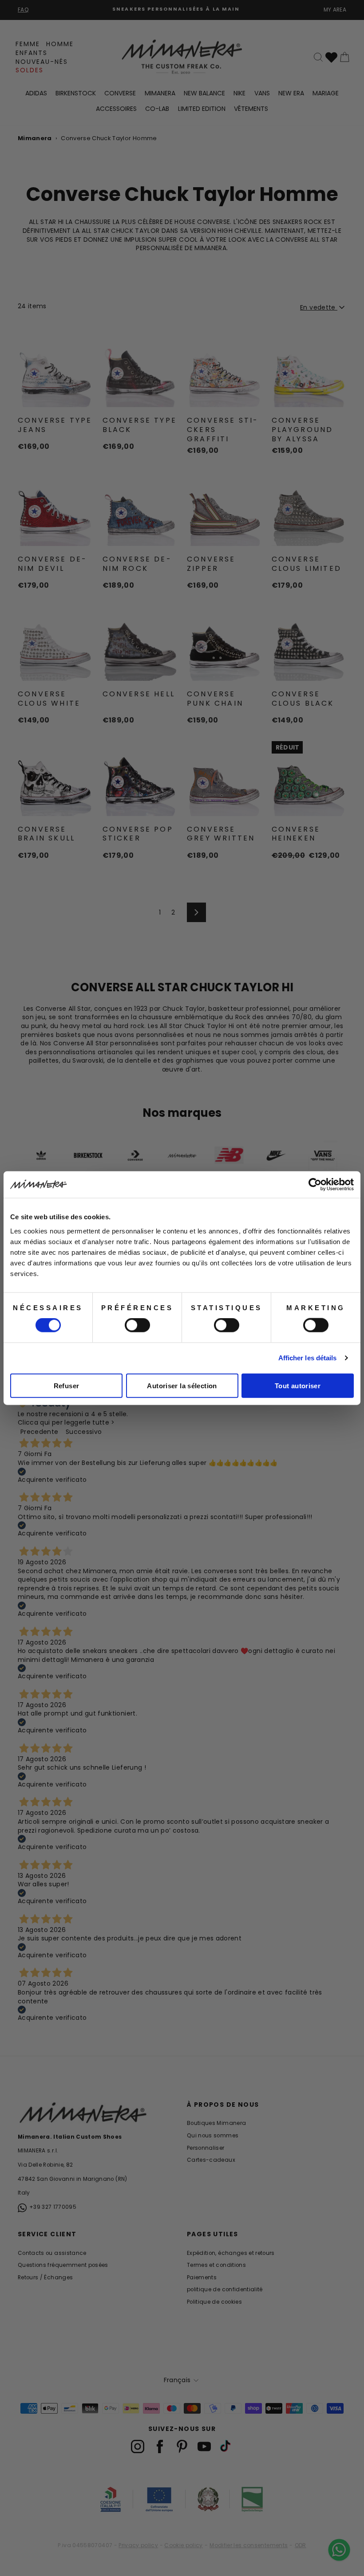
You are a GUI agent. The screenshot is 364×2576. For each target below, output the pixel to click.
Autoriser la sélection (182, 1385)
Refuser (67, 1385)
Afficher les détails (308, 1358)
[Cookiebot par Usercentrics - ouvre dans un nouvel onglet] (315, 1185)
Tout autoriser (298, 1385)
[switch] (137, 1325)
